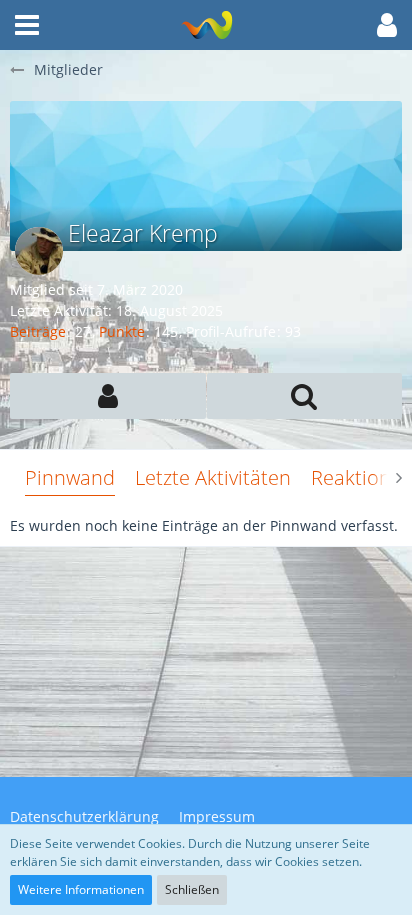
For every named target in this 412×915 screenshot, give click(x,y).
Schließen (192, 889)
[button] (27, 25)
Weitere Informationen (81, 889)
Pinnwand (70, 477)
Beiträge (38, 331)
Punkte (122, 331)
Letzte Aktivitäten (213, 477)
